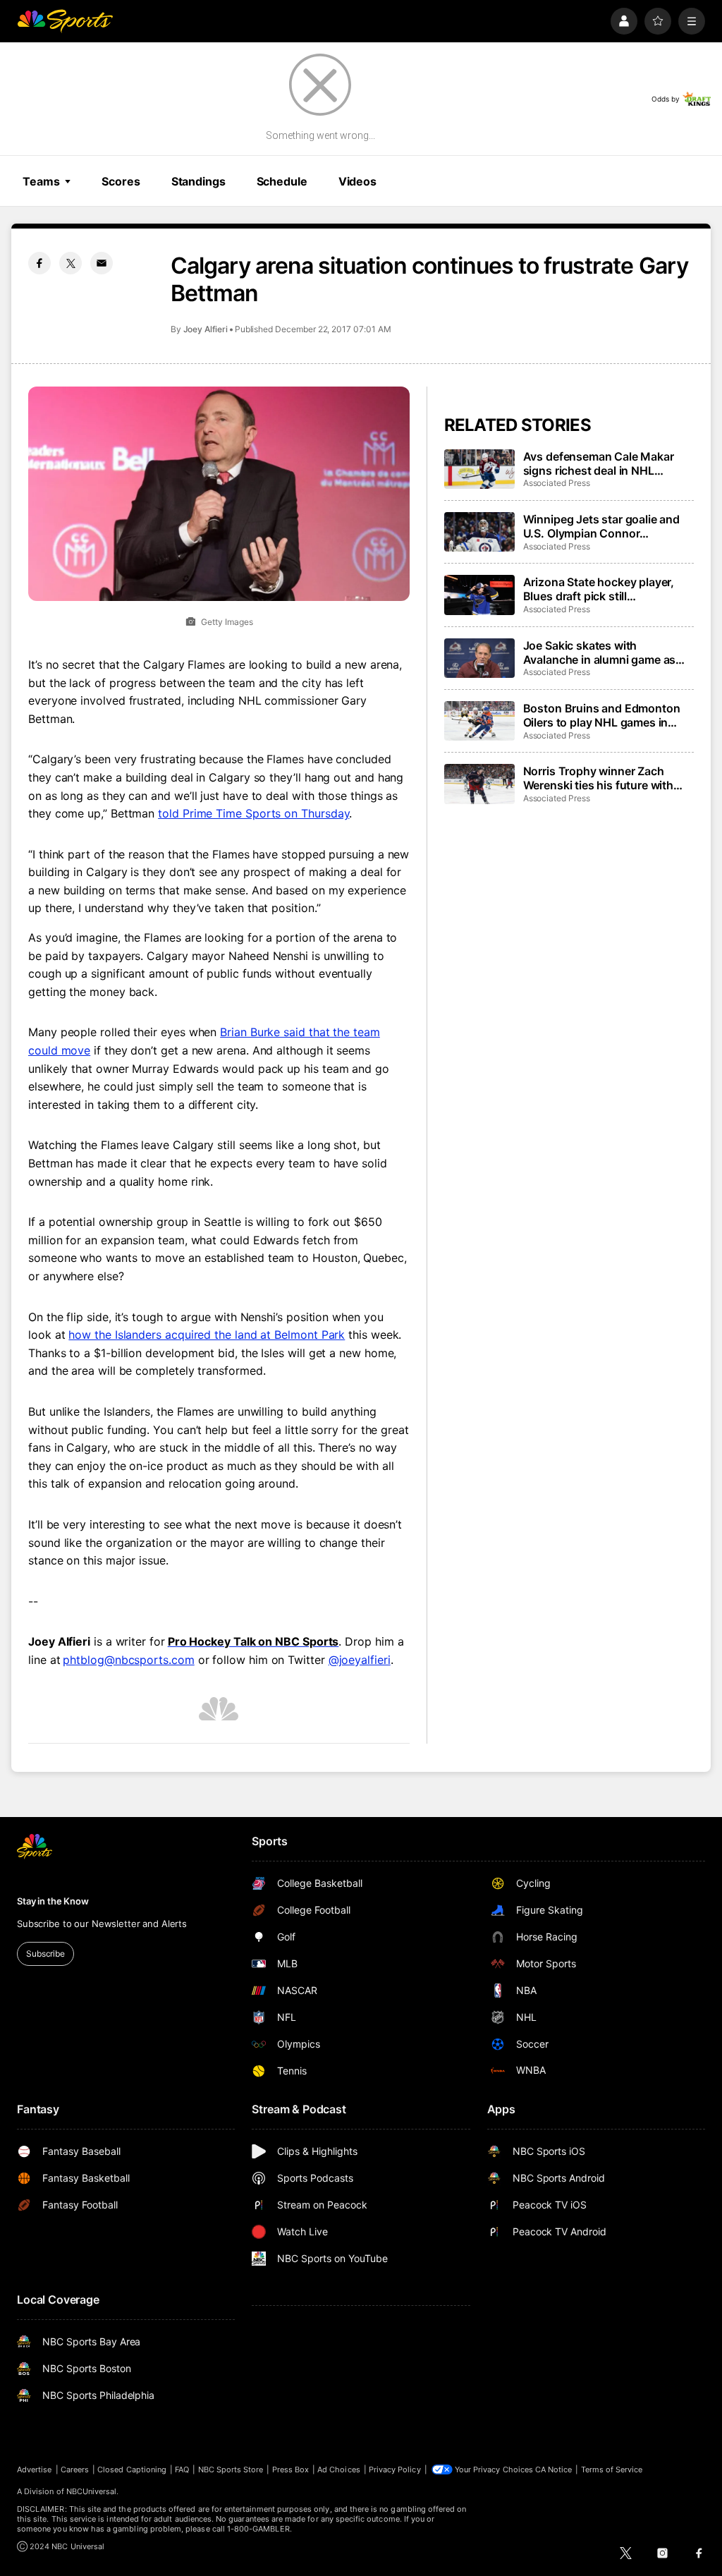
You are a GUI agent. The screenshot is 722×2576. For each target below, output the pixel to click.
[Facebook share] (39, 263)
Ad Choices (339, 2469)
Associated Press (557, 483)
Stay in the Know (53, 1901)
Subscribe (45, 1954)
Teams (41, 181)
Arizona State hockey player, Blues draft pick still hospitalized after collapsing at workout (605, 589)
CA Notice (554, 2469)
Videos (357, 181)
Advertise (35, 2469)
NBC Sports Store (231, 2469)
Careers (75, 2469)
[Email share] (102, 263)
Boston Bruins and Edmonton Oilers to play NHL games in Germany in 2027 (602, 715)
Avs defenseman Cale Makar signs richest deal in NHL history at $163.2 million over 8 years (605, 463)
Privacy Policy (395, 2469)
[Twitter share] (71, 263)
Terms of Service (612, 2469)
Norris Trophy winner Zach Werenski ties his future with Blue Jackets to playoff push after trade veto (599, 778)
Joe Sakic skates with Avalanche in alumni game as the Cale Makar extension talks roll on (605, 652)
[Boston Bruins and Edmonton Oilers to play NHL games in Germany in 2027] (479, 721)
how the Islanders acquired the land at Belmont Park (207, 1335)
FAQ (182, 2469)
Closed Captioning (132, 2469)
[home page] (65, 21)
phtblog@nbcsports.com (128, 1660)
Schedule (282, 181)
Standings (198, 181)
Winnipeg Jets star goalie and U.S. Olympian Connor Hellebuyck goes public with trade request (601, 526)
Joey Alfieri (206, 329)
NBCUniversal (92, 2491)
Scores (121, 181)
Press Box (291, 2469)
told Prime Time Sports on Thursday (253, 813)
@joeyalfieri (360, 1660)
